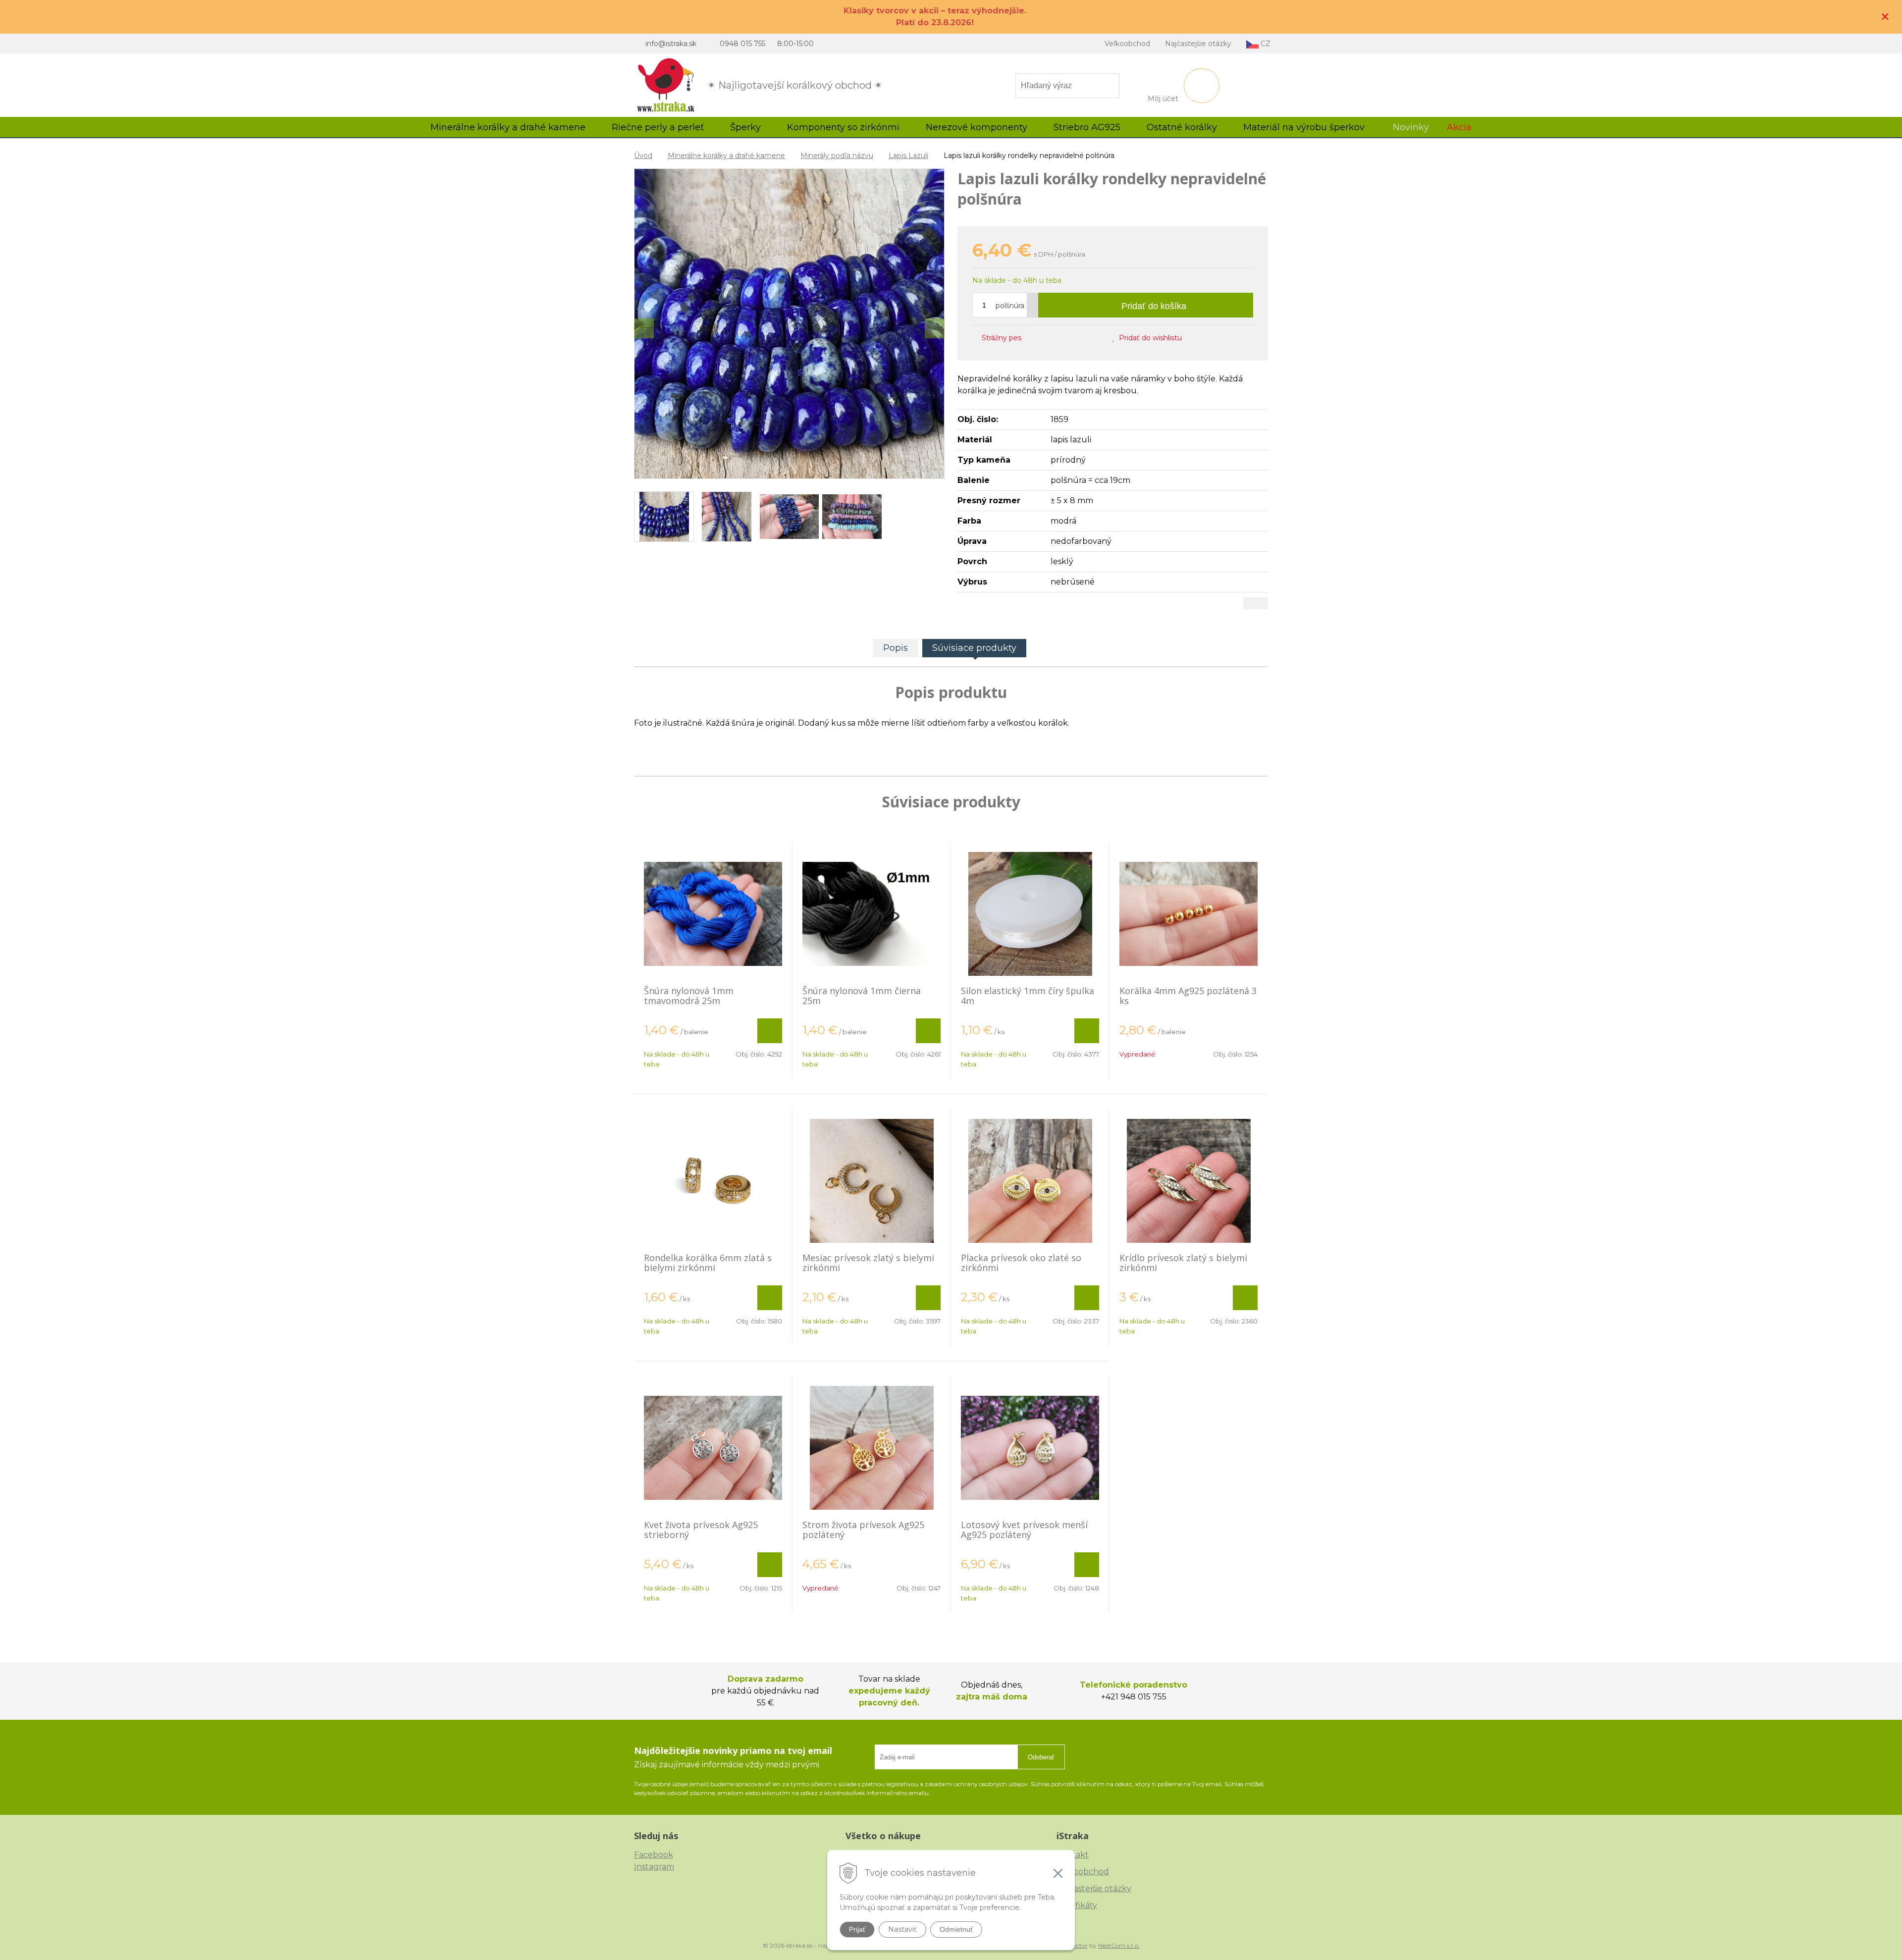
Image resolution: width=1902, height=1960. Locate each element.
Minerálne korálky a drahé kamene (726, 156)
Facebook (654, 1855)
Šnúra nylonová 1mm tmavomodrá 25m (689, 996)
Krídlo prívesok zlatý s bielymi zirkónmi (1183, 1263)
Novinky (1411, 127)
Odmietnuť (956, 1929)
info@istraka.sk (671, 44)
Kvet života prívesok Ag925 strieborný (701, 1530)
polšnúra (1010, 306)
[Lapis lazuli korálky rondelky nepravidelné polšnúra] (789, 324)
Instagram (654, 1867)
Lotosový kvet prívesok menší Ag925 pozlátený (1024, 1530)
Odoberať (1041, 1757)
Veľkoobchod (1127, 44)
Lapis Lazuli (908, 156)
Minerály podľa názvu (837, 156)
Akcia (1459, 127)
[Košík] (1202, 86)
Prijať (857, 1929)
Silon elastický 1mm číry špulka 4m (1028, 996)
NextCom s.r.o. (1119, 1945)
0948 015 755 (742, 44)
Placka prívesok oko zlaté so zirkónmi (1021, 1263)
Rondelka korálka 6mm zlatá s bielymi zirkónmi (708, 1263)
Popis (896, 648)
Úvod (643, 156)
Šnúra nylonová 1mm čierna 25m (862, 996)
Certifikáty (1077, 1905)
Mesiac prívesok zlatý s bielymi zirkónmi (868, 1263)
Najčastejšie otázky (1198, 44)
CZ (1265, 44)
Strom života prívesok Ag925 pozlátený (863, 1530)
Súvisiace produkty (974, 648)
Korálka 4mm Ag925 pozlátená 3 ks (1188, 996)
